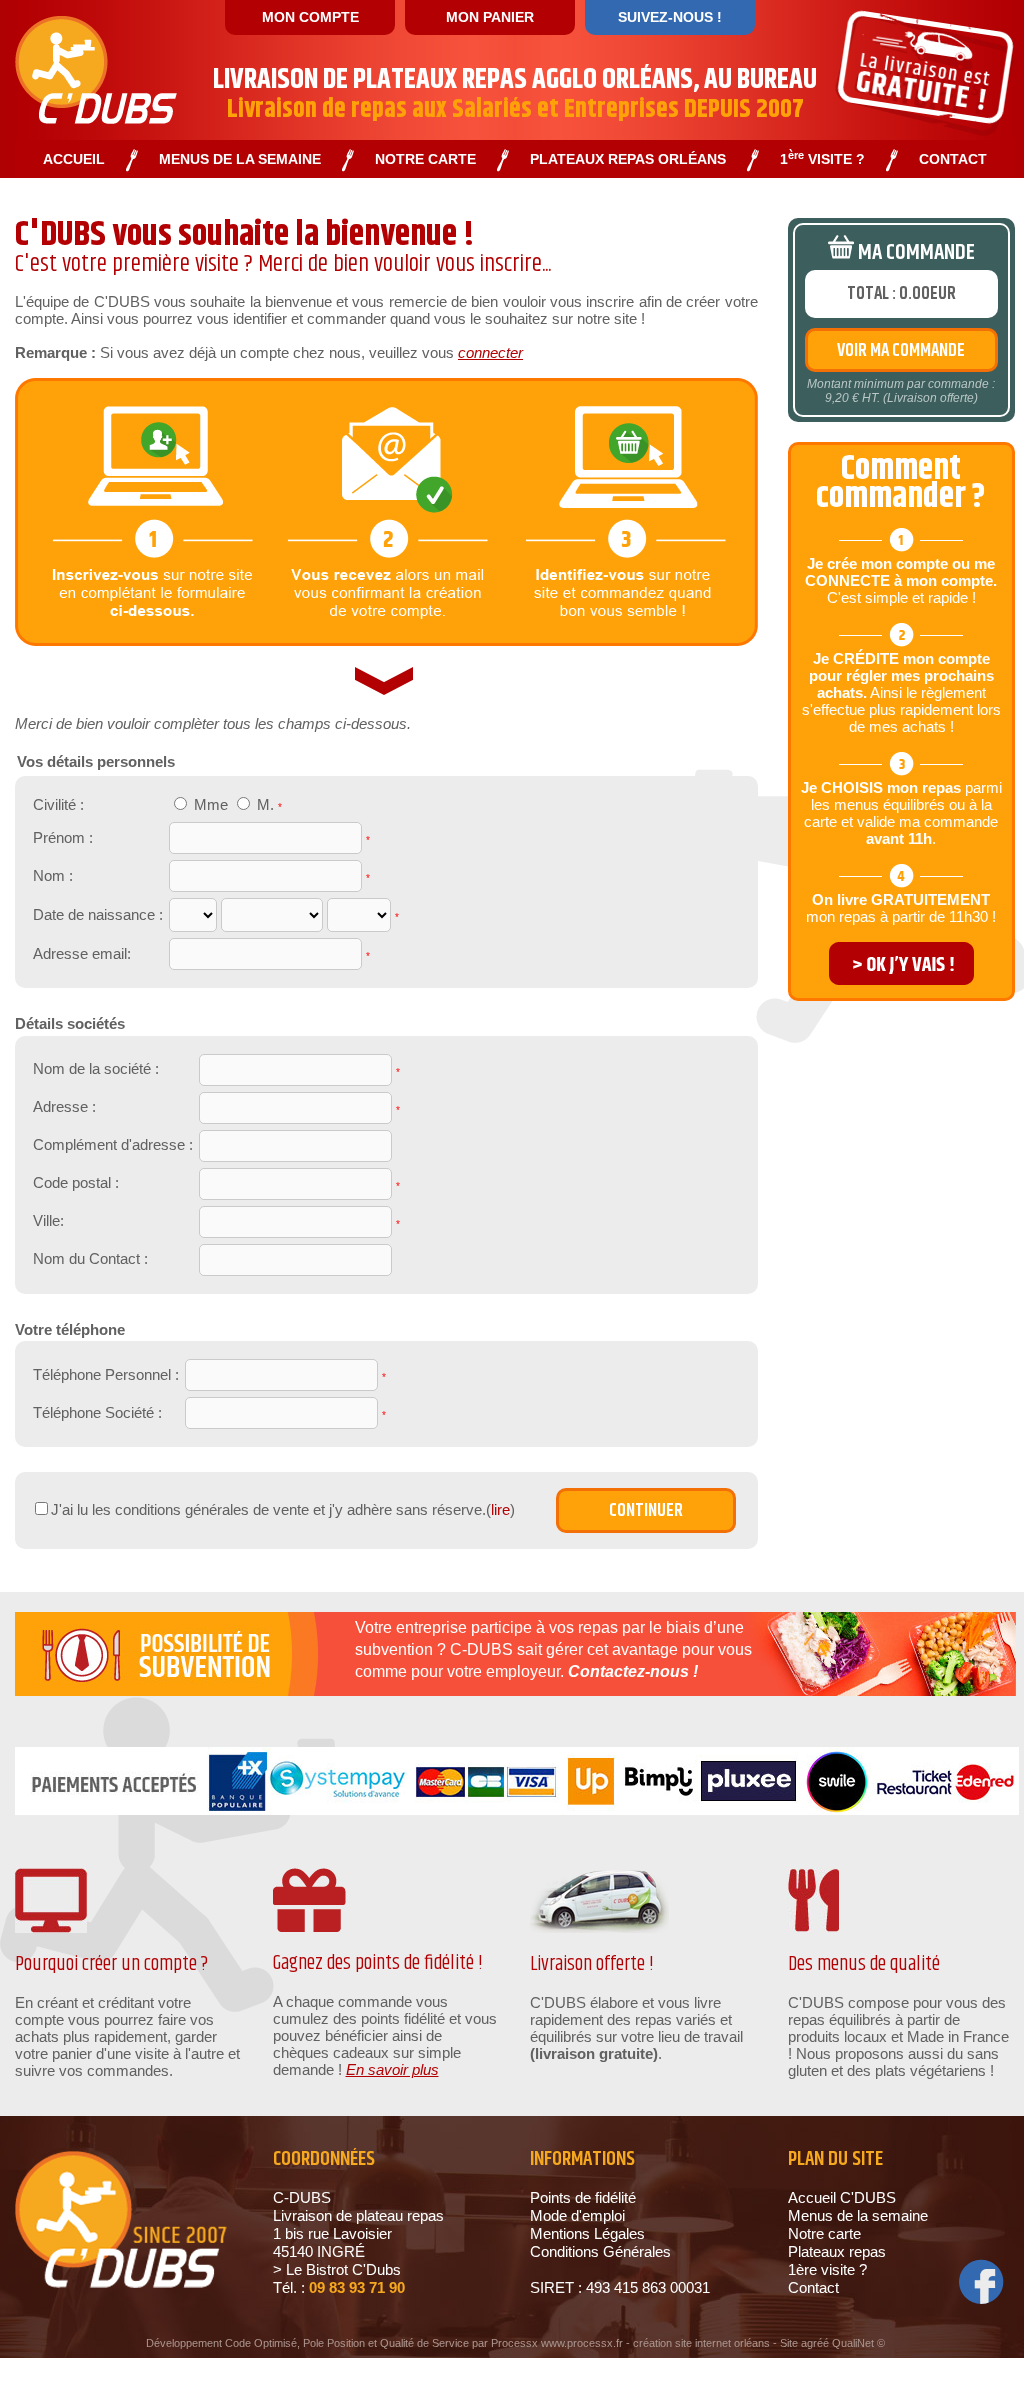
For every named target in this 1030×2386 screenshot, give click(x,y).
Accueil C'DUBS (842, 2197)
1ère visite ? (827, 2269)
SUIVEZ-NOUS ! (670, 17)
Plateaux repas (837, 2251)
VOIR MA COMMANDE (901, 351)
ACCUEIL (74, 159)
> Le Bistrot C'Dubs (337, 2269)
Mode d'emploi (577, 2215)
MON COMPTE (310, 17)
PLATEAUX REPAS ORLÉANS (628, 159)
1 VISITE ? (822, 159)
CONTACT (953, 159)
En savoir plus (392, 2069)
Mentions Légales (587, 2233)
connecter (490, 352)
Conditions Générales (600, 2251)
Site (789, 2343)
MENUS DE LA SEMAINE (240, 159)
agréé (815, 2343)
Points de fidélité (583, 2197)
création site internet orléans (701, 2343)
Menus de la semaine (858, 2215)
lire (500, 1509)
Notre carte (824, 2233)
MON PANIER (490, 17)
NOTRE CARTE (425, 159)
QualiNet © (858, 2343)
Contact (813, 2287)
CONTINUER (646, 1511)
